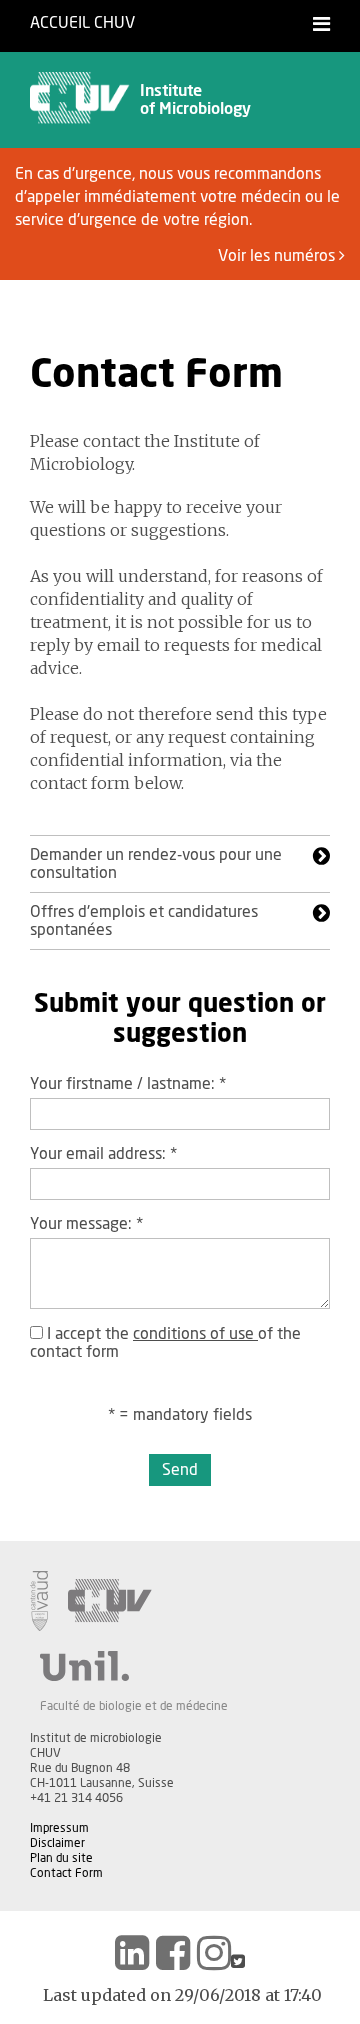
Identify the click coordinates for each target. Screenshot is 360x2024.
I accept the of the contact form (165, 1343)
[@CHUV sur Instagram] (214, 1953)
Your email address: (103, 1154)
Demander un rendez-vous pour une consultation (156, 864)
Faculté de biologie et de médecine (134, 1706)
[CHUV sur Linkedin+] (132, 1953)
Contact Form (66, 1873)
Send (180, 1470)
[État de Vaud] (39, 1601)
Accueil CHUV (82, 23)
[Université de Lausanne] (134, 1666)
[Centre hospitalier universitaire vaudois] (110, 1601)
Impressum (59, 1828)
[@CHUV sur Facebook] (173, 1953)
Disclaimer (57, 1843)
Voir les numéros (278, 256)
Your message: (86, 1224)
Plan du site (61, 1858)
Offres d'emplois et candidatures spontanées (144, 921)
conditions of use (195, 1334)
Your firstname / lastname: (128, 1084)
